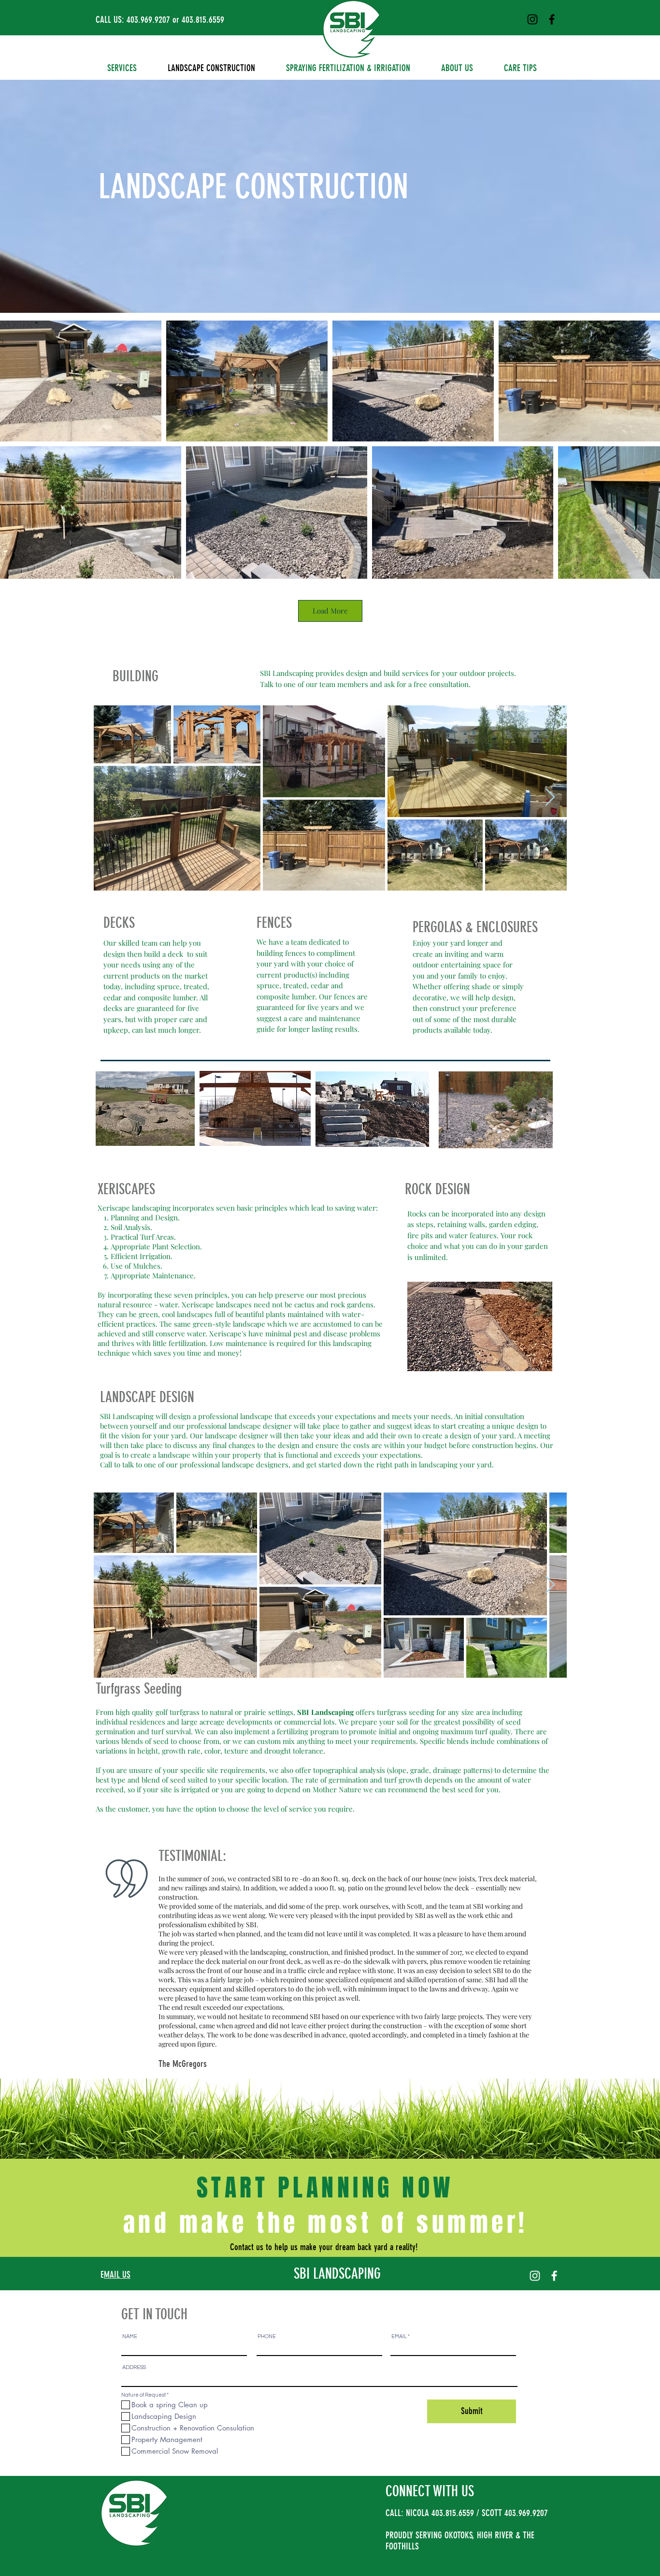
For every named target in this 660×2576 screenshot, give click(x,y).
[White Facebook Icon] (554, 2276)
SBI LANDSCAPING (337, 2274)
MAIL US (117, 2275)
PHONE (267, 2336)
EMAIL (399, 2336)
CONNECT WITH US (430, 2491)
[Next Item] (550, 798)
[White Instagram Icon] (535, 2276)
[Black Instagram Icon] (532, 19)
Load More (330, 611)
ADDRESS (134, 2367)
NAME (130, 2336)
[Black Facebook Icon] (552, 19)
